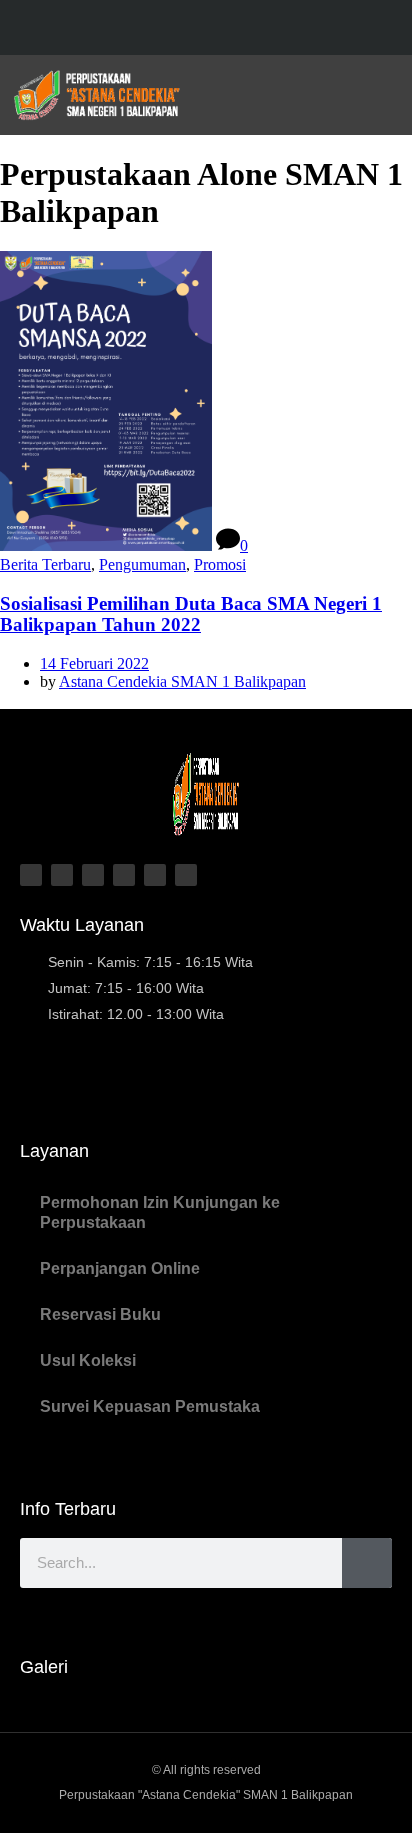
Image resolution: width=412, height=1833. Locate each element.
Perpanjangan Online (120, 1268)
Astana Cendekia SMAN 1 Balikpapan (182, 681)
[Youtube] (264, 29)
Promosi (220, 564)
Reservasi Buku (100, 1314)
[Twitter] (186, 29)
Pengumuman (142, 564)
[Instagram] (225, 29)
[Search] (367, 1563)
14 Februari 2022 (94, 663)
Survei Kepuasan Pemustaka (150, 1406)
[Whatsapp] (155, 875)
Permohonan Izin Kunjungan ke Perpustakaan (160, 1212)
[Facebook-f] (147, 29)
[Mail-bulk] (186, 875)
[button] (383, 95)
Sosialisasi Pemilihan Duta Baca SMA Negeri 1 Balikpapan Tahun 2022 (191, 614)
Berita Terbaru (45, 564)
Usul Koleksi (88, 1360)
